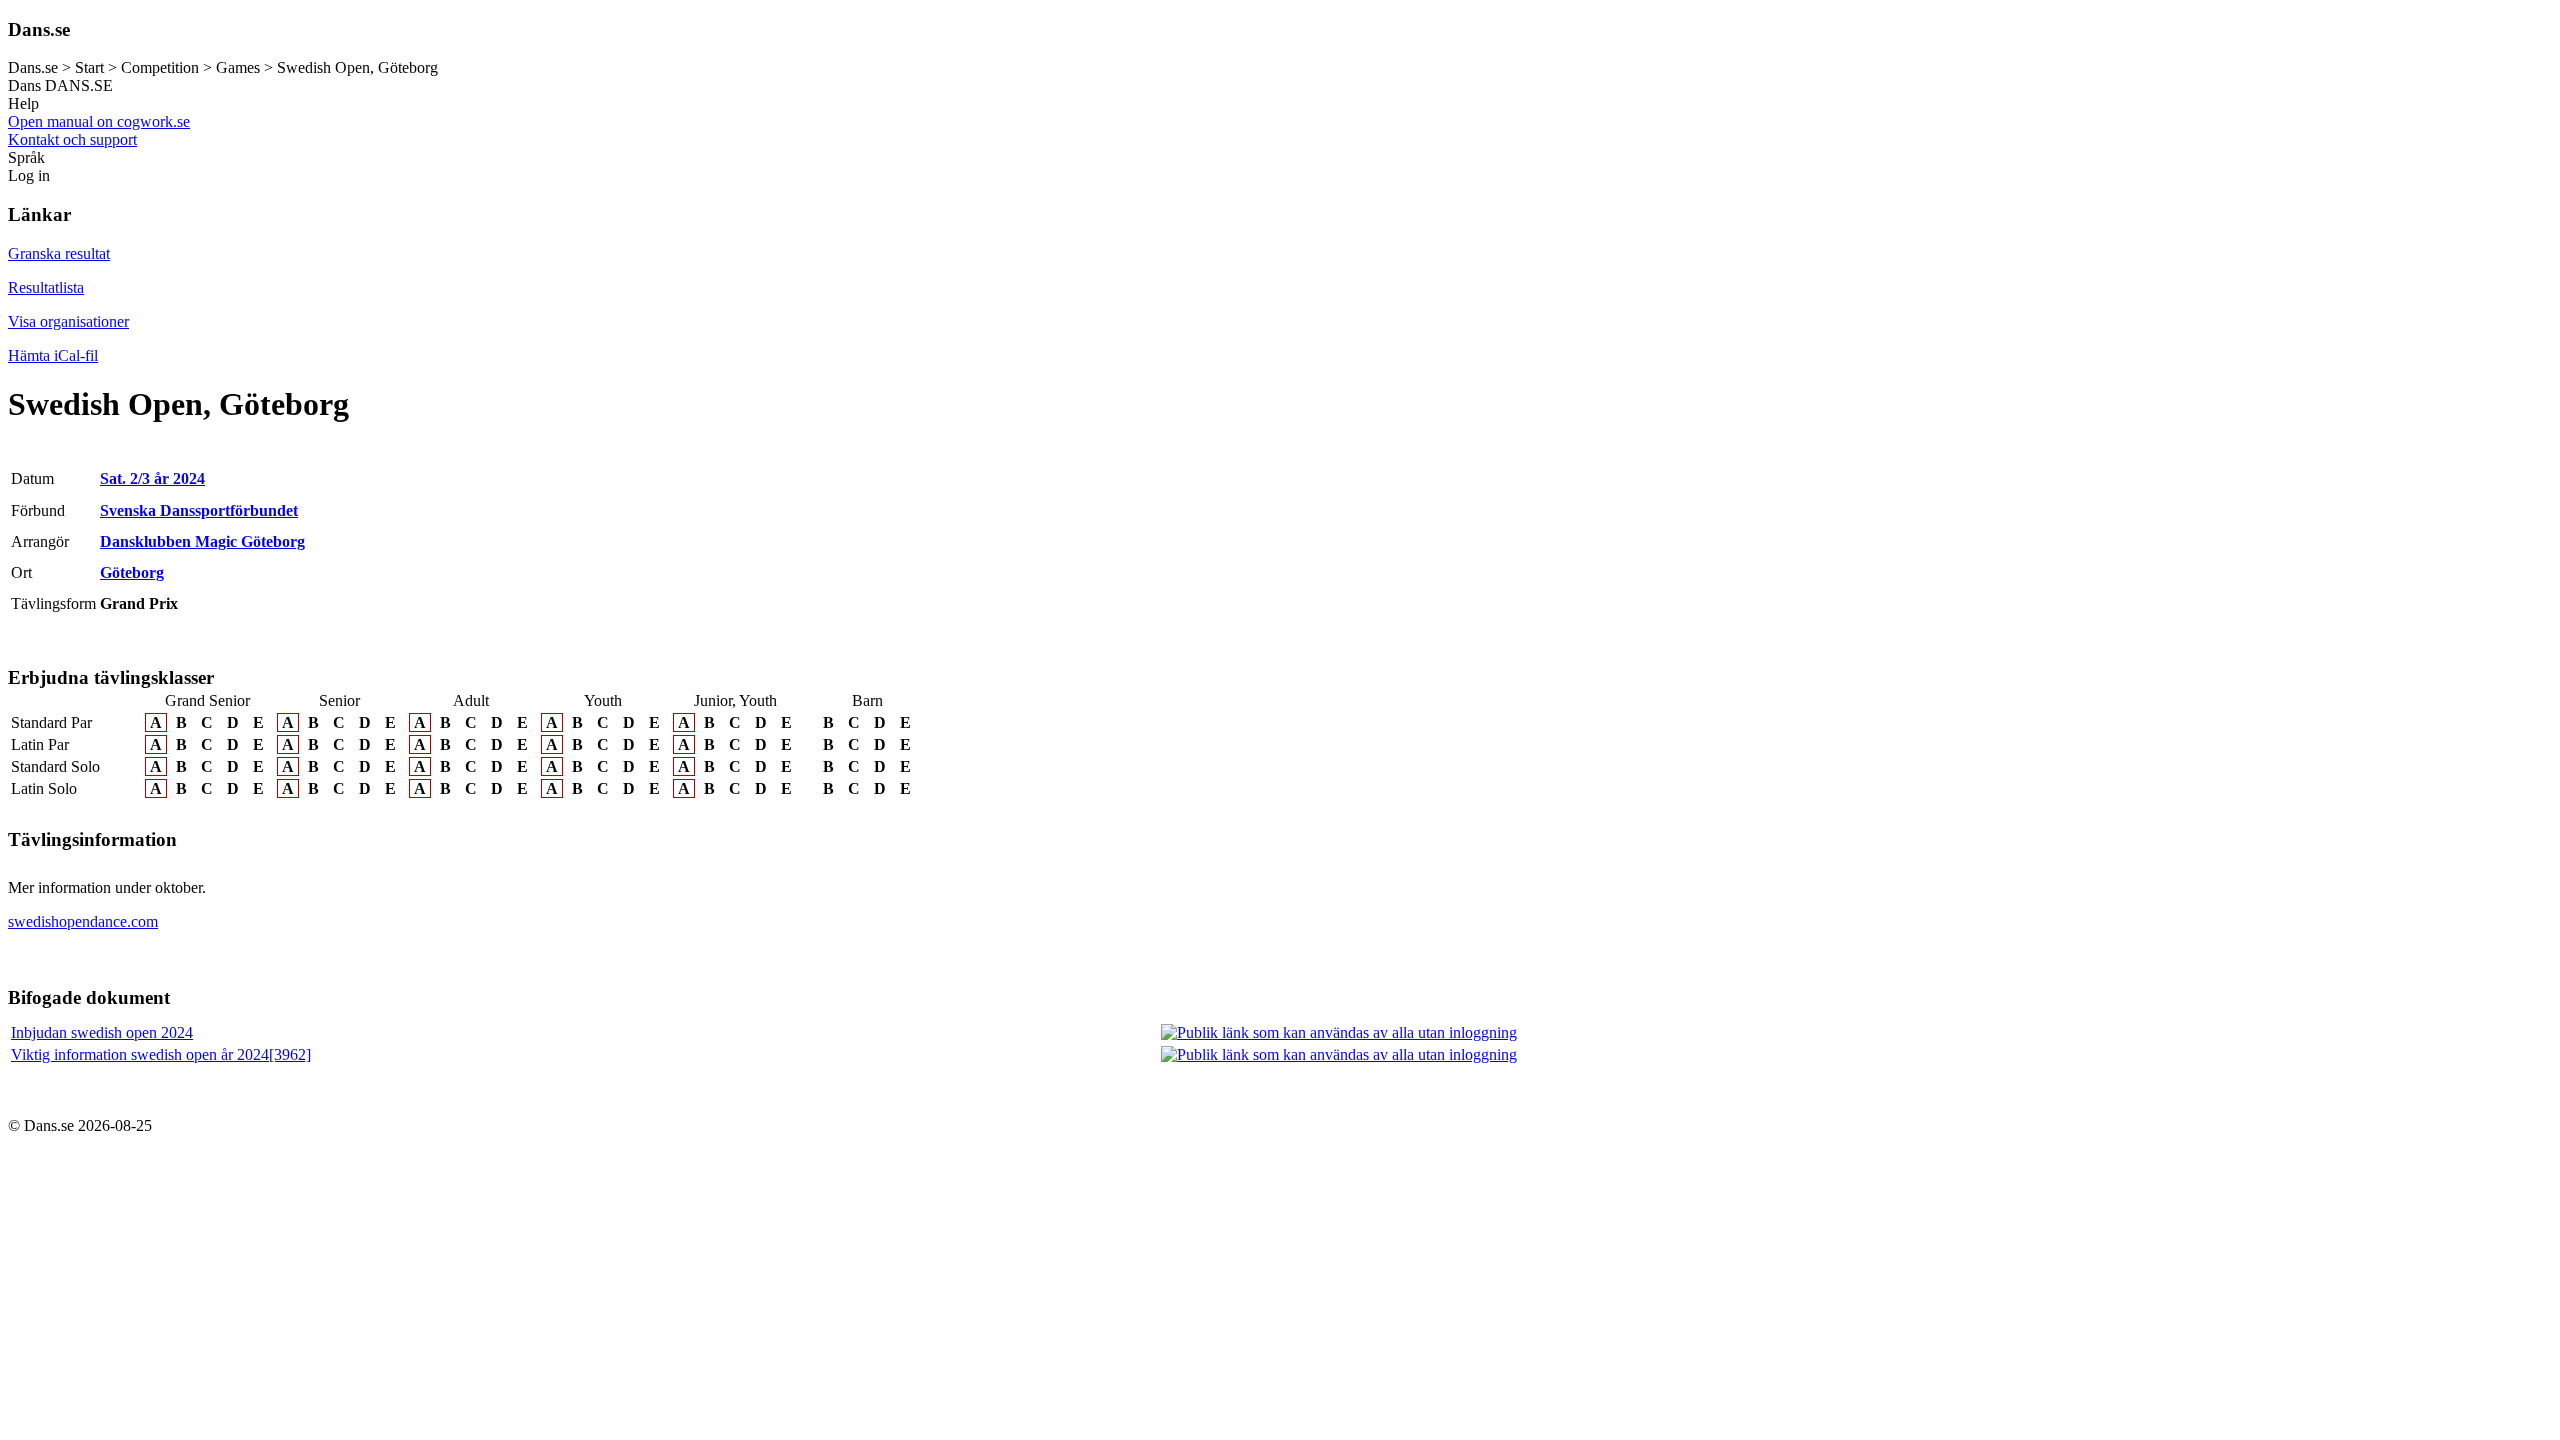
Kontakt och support (72, 139)
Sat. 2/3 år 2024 (152, 478)
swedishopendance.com (83, 921)
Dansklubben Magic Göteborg (202, 541)
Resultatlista (46, 287)
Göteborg (132, 572)
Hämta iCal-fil (53, 355)
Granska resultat (59, 253)
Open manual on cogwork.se (99, 121)
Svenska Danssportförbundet (199, 510)
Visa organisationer (68, 321)
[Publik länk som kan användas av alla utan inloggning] (1339, 1032)
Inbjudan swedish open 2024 (102, 1032)
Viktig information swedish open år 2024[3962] (161, 1054)
